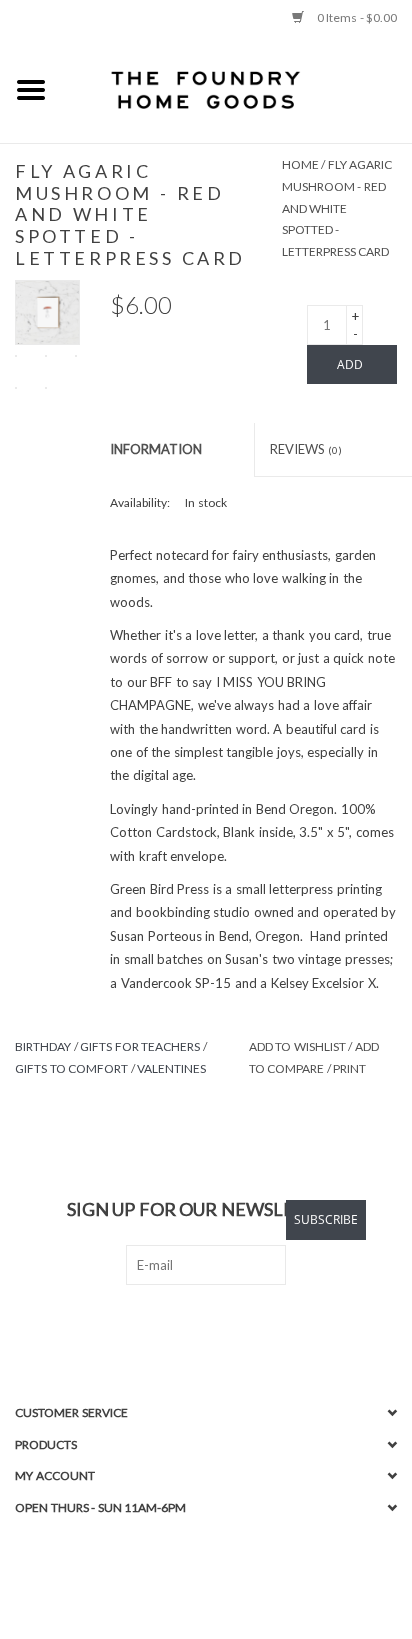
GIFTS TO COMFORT (71, 1068)
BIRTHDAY (43, 1046)
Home (300, 164)
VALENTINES (171, 1068)
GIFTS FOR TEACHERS (140, 1046)
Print (349, 1068)
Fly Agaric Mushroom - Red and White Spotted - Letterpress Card (337, 207)
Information (156, 449)
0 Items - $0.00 (355, 17)
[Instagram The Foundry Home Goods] (224, 1326)
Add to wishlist (297, 1046)
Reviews (306, 449)
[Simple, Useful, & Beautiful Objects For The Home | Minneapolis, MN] (237, 89)
